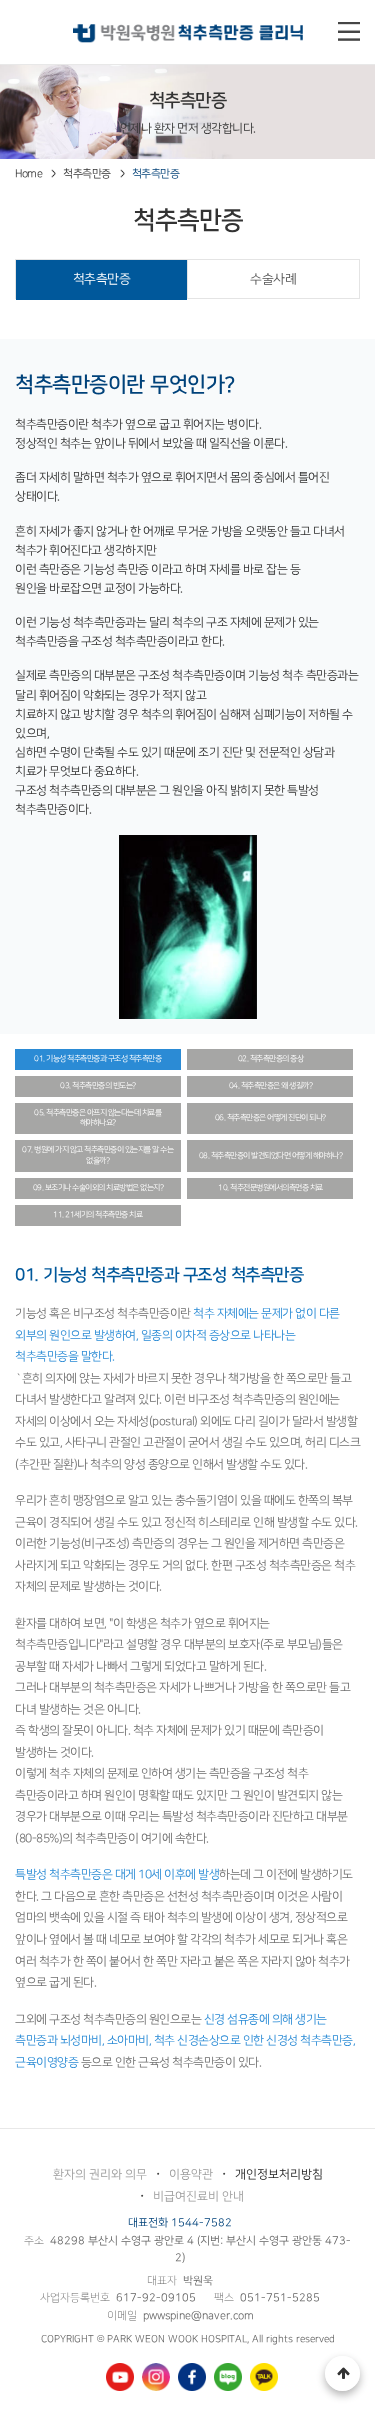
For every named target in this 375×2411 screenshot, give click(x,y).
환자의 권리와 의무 (100, 2174)
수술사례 (273, 279)
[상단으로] (342, 2373)
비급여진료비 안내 (198, 2196)
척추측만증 (102, 279)
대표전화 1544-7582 (180, 2223)
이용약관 (191, 2174)
